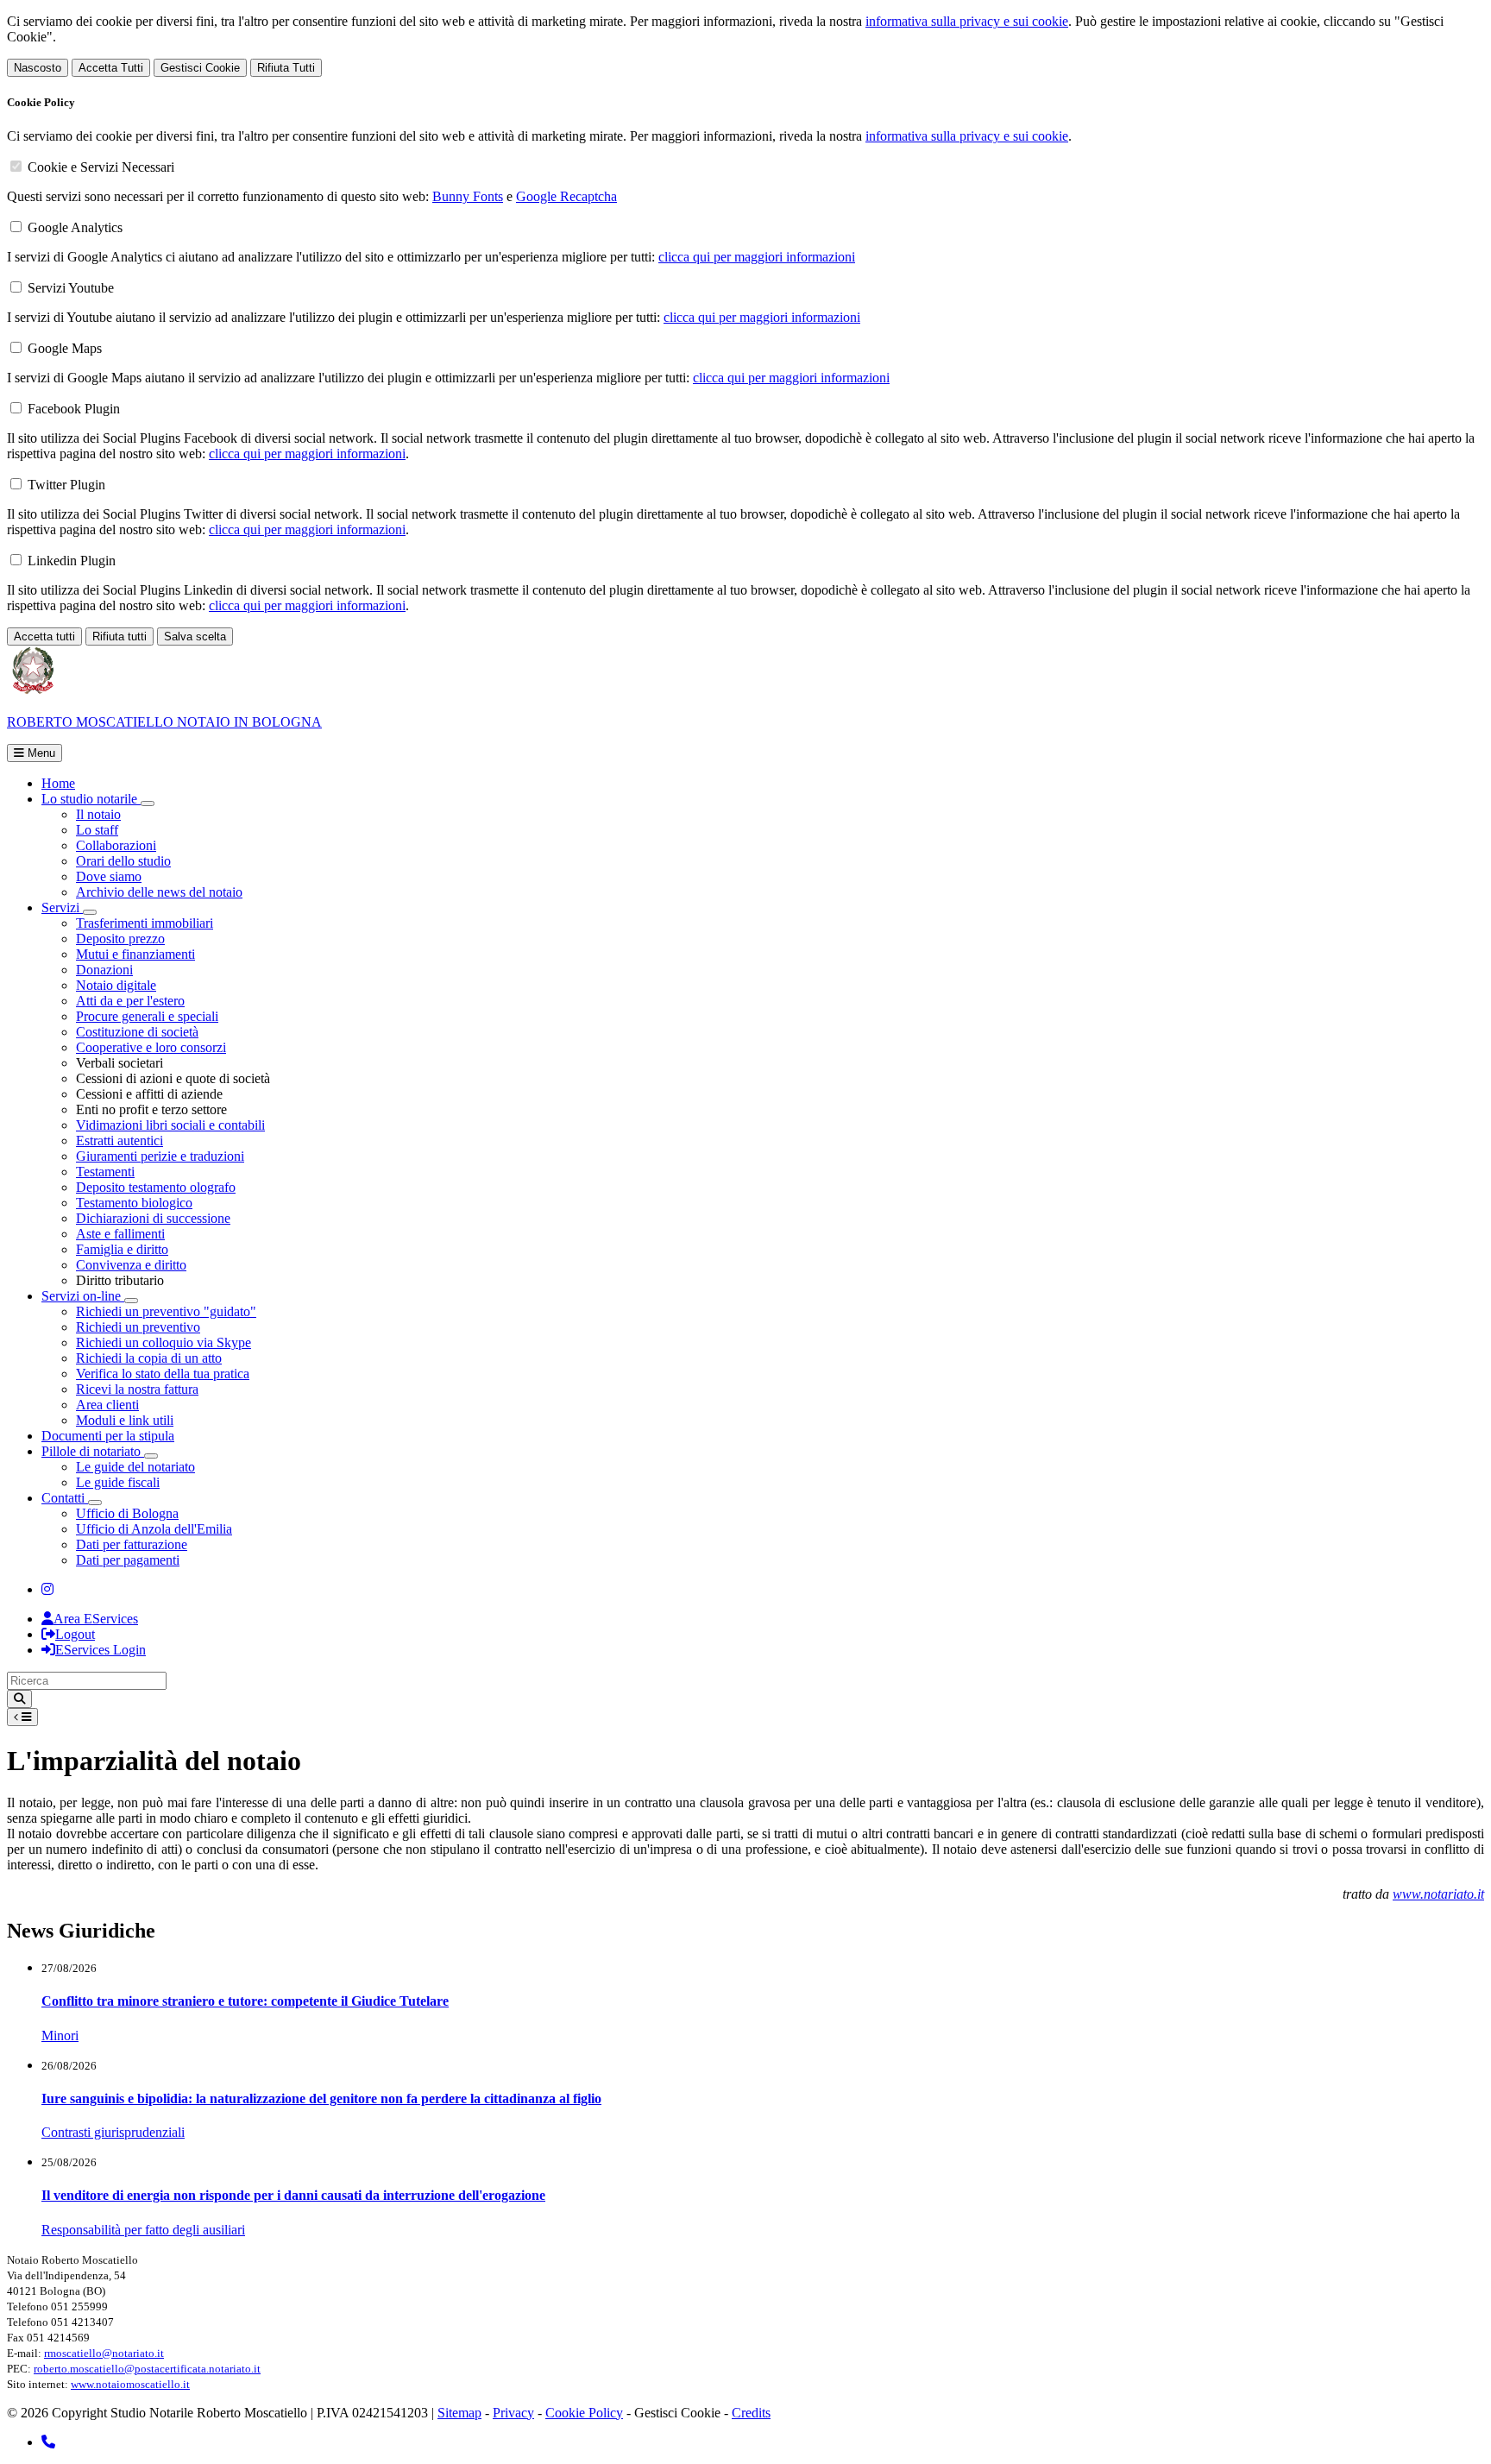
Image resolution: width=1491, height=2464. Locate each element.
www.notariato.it (1438, 1894)
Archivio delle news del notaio (159, 892)
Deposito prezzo (120, 939)
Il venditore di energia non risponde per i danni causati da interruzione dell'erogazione (293, 2195)
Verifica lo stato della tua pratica (163, 1374)
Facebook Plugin (74, 409)
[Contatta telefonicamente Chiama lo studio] (48, 2442)
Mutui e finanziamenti (135, 954)
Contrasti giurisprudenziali (113, 2132)
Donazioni (104, 970)
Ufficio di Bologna (127, 1513)
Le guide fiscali (118, 1482)
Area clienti (107, 1405)
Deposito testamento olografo (156, 1187)
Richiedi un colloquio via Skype (164, 1342)
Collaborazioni (116, 845)
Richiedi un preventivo (138, 1327)
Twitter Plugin (66, 485)
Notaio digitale (116, 985)
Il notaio (98, 814)
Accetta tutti (44, 636)
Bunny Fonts (468, 196)
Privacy (513, 2413)
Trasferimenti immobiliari (145, 923)
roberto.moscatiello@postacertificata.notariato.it (147, 2369)
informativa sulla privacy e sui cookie (967, 21)
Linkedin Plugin (72, 561)
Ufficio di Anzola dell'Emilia (154, 1529)
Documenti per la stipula (108, 1436)
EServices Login (101, 1650)
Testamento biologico (134, 1203)
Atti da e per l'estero (130, 1001)
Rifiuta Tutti (286, 68)
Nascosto (38, 68)
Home (58, 783)
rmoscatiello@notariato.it (104, 2353)
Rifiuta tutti (120, 636)
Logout (75, 1634)
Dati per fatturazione (132, 1544)
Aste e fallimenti (120, 1234)
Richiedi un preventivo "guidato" (166, 1311)
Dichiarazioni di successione (153, 1218)
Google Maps (65, 348)
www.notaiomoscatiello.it (130, 2384)
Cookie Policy (584, 2413)
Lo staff (97, 830)
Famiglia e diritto (122, 1249)
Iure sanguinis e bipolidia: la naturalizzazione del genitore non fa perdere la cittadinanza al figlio (321, 2098)
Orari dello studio (123, 861)
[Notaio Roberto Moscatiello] (47, 1589)
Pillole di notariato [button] (93, 1451)
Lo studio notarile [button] (91, 799)
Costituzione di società (137, 1032)
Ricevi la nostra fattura (137, 1389)
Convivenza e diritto (131, 1265)
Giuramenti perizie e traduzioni (160, 1156)
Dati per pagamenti (128, 1560)
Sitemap (459, 2413)
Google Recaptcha (566, 196)
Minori (60, 2035)
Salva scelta (195, 636)
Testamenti (105, 1172)
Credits (751, 2413)
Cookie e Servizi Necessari (101, 167)
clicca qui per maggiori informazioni (757, 257)
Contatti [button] (65, 1498)
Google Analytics (75, 227)
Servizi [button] (62, 907)
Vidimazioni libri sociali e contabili (170, 1125)
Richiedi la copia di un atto (149, 1358)
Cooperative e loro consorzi (151, 1047)
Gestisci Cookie (200, 68)
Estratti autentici (120, 1141)
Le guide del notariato (135, 1467)
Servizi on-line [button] (83, 1296)
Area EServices (96, 1619)
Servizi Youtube (71, 288)
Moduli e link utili (125, 1420)
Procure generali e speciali (147, 1016)
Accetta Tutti (111, 68)
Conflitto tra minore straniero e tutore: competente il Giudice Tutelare (245, 2001)
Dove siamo (109, 876)
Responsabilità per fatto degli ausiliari (143, 2230)
